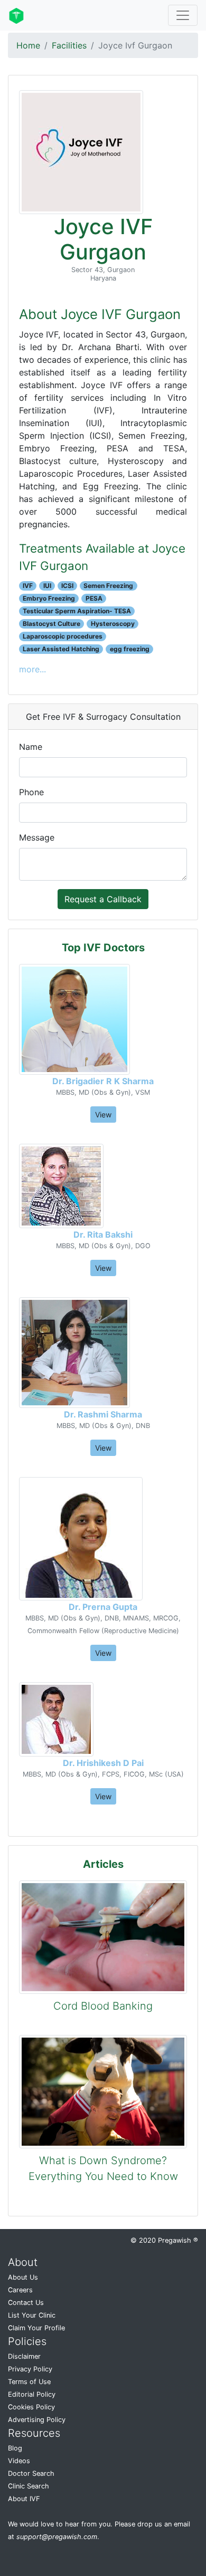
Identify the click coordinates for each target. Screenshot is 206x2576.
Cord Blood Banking (103, 2006)
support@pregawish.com (57, 2537)
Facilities (69, 45)
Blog (15, 2448)
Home (28, 45)
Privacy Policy (30, 2369)
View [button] (103, 1115)
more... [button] (32, 669)
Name (31, 747)
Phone (31, 792)
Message (37, 837)
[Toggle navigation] (183, 15)
